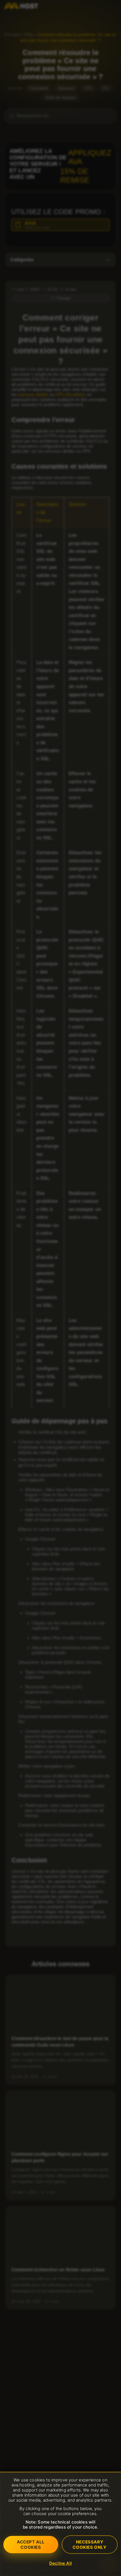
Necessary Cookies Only (89, 2545)
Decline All (60, 2563)
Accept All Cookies (31, 2545)
